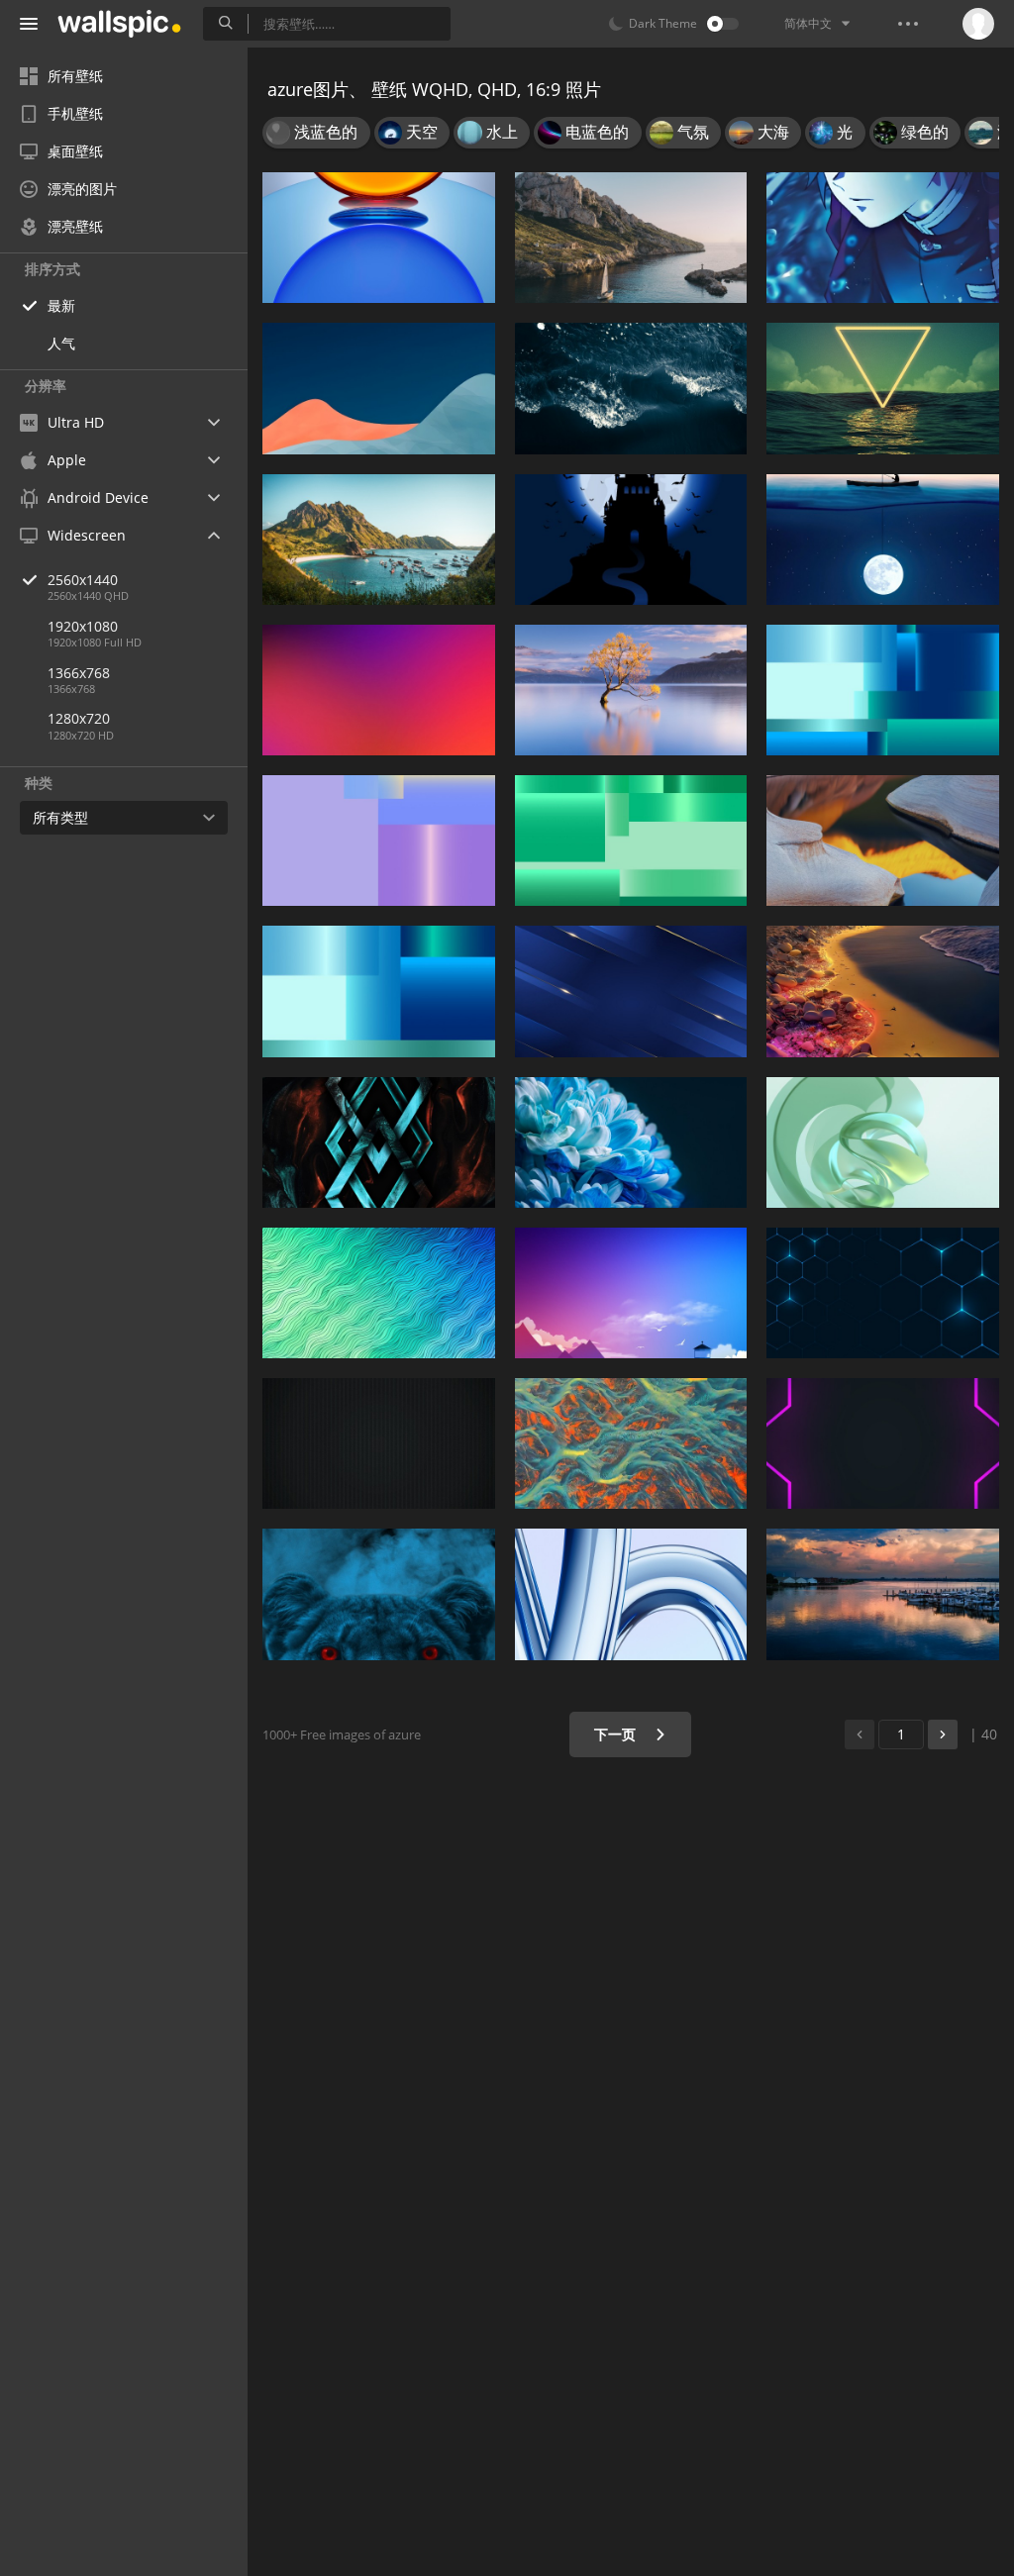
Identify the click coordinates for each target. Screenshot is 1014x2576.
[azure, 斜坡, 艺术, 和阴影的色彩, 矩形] (379, 388)
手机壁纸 (75, 113)
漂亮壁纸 (75, 226)
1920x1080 (83, 626)
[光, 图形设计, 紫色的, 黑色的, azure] (379, 1443)
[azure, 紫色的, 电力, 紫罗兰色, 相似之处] (631, 991)
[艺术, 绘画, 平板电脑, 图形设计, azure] (883, 1142)
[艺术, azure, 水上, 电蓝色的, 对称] (379, 1293)
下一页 (617, 1734)
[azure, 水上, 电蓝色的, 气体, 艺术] (379, 1142)
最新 (61, 305)
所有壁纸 (75, 76)
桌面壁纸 (75, 151)
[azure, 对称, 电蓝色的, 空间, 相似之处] (883, 1293)
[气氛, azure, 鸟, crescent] (631, 540)
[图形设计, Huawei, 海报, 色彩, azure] (379, 991)
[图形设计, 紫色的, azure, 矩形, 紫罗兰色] (883, 1443)
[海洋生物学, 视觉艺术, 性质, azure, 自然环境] (631, 1443)
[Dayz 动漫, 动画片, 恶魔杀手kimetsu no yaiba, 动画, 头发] (883, 238)
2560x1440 (83, 580)
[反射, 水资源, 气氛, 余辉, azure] (883, 1594)
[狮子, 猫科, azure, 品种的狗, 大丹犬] (379, 1594)
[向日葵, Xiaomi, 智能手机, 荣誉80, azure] (631, 1142)
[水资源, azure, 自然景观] (631, 690)
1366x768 (79, 673)
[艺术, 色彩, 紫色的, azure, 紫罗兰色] (379, 690)
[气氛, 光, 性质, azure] (883, 540)
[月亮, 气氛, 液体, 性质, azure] (883, 388)
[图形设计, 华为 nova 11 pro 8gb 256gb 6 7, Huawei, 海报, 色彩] (631, 841)
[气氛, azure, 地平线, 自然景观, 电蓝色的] (631, 1293)
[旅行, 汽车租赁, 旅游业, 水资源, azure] (631, 238)
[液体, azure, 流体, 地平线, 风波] (631, 388)
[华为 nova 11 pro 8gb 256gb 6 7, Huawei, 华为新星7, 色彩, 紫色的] (379, 841)
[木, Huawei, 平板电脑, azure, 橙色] (883, 841)
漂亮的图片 (82, 189)
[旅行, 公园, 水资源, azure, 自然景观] (379, 540)
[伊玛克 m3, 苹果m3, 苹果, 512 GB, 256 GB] (631, 1594)
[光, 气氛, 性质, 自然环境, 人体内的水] (883, 991)
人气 (61, 343)
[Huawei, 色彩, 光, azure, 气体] (379, 238)
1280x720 (79, 718)
